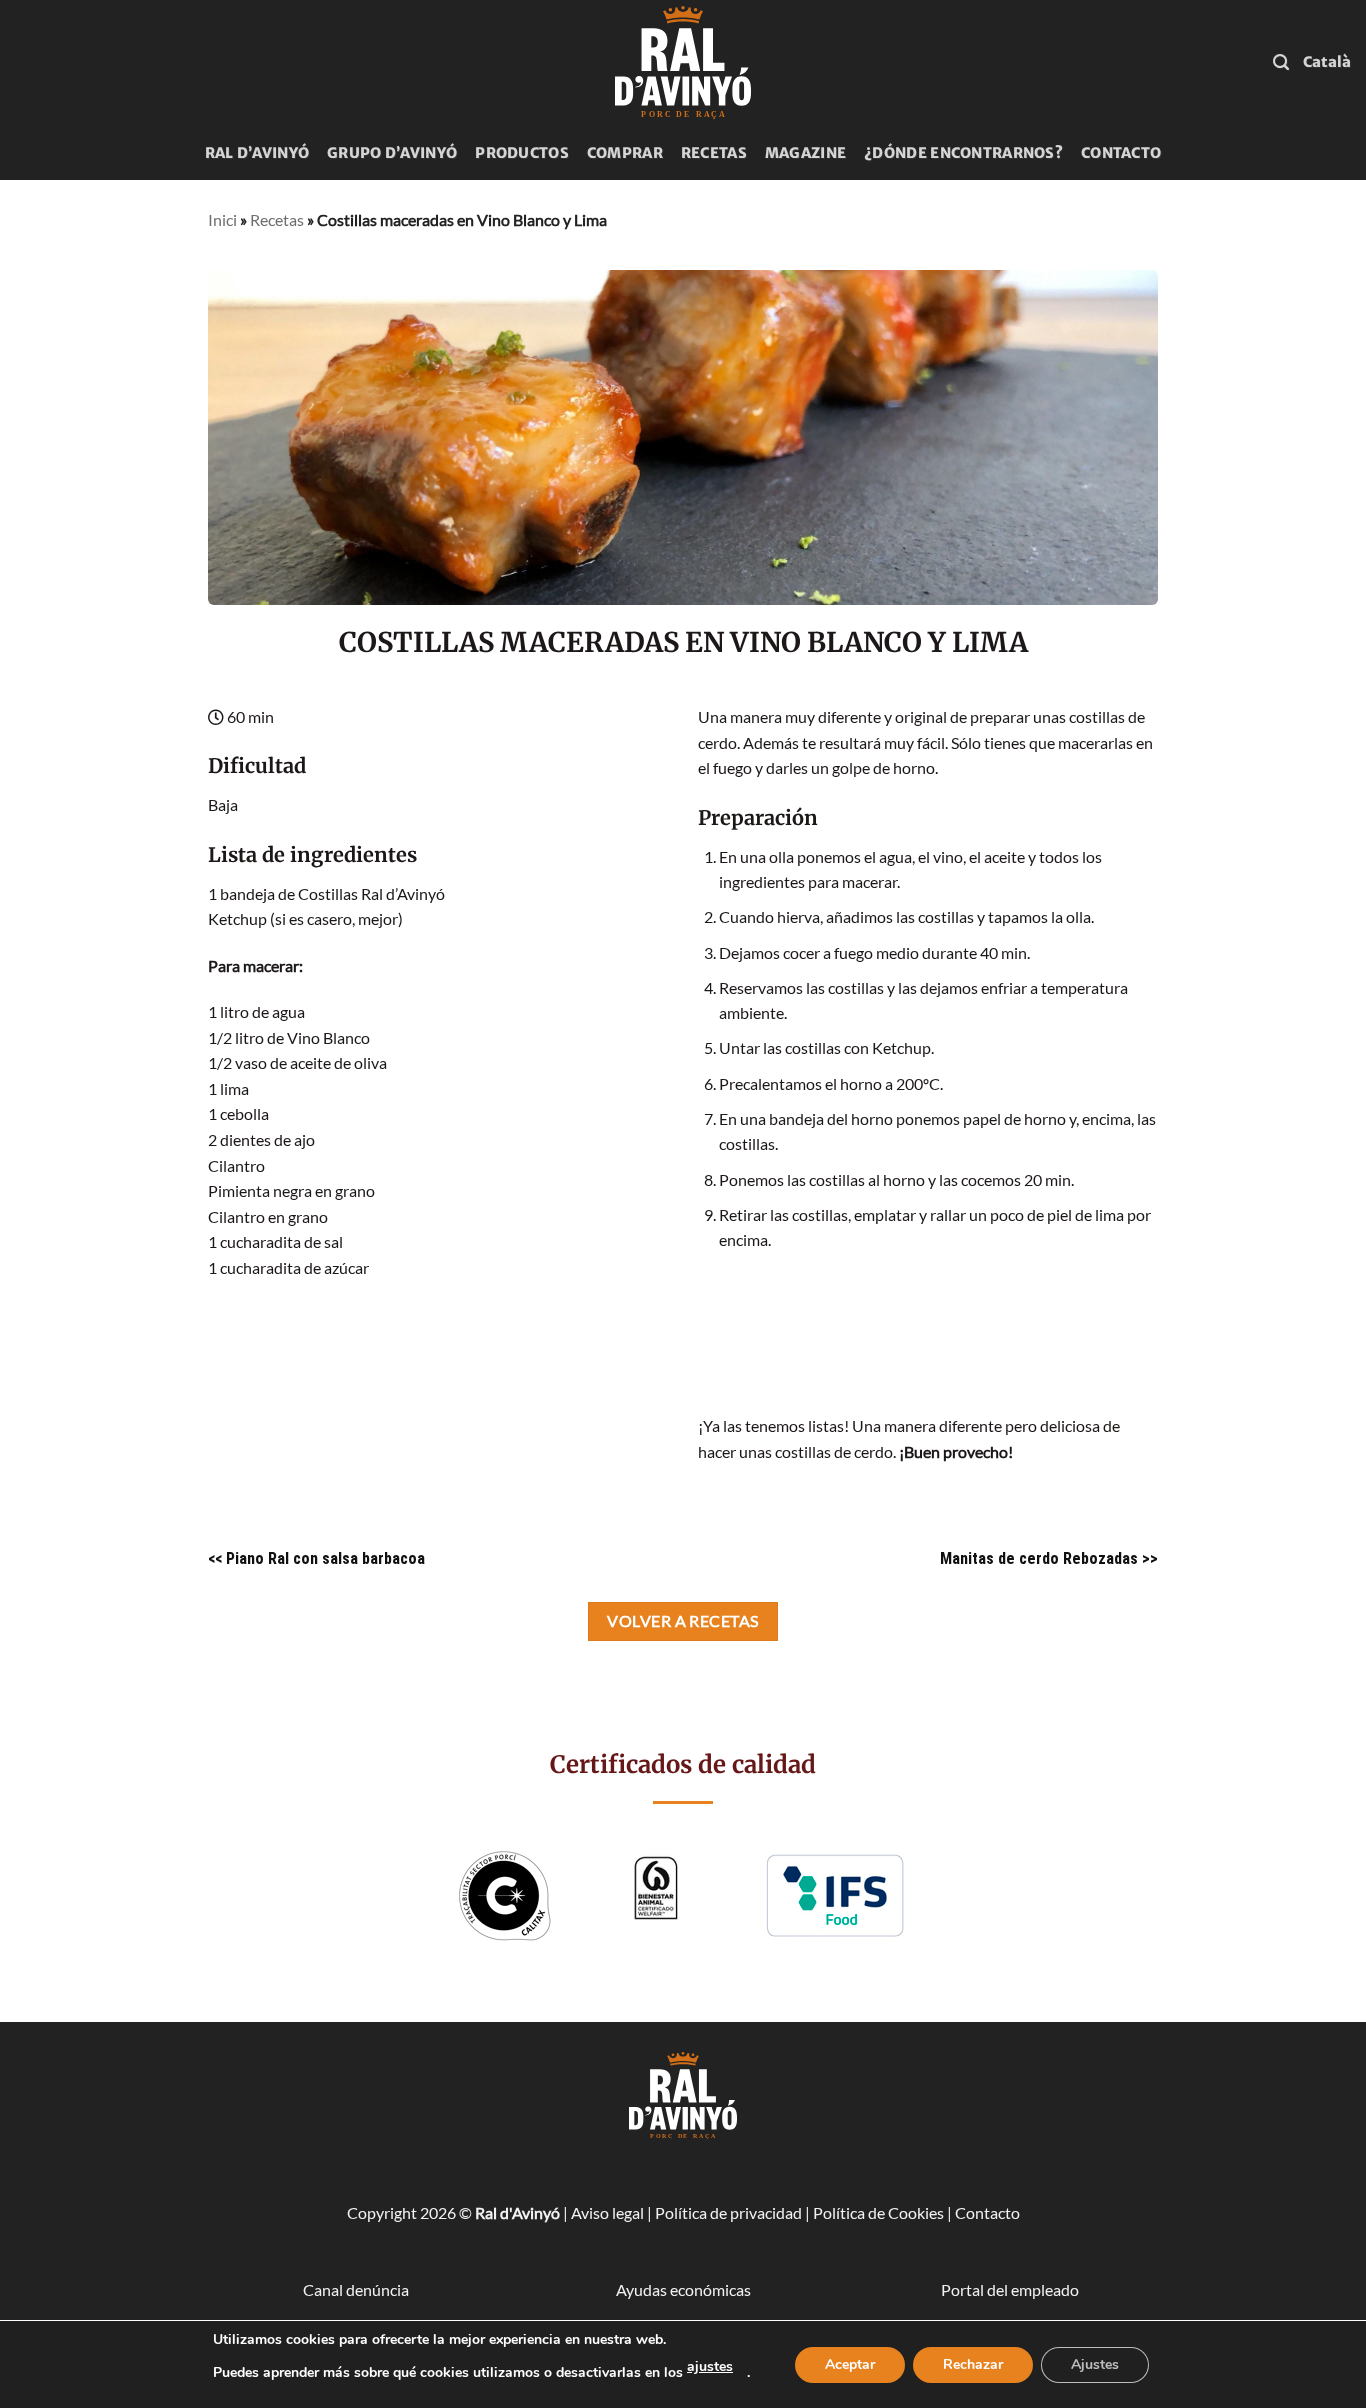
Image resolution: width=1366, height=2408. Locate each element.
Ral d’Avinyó (257, 153)
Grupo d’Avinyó (392, 153)
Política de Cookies (878, 2212)
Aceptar (850, 2364)
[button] (1281, 62)
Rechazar (973, 2364)
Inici (222, 219)
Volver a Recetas (682, 1621)
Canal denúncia (356, 2289)
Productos (522, 153)
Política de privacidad (728, 2212)
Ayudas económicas (683, 2289)
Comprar (625, 153)
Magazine (805, 153)
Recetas (714, 153)
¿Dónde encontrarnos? (963, 153)
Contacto (1121, 153)
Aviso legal (607, 2212)
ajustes (710, 2366)
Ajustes (1095, 2364)
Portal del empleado (1010, 2289)
